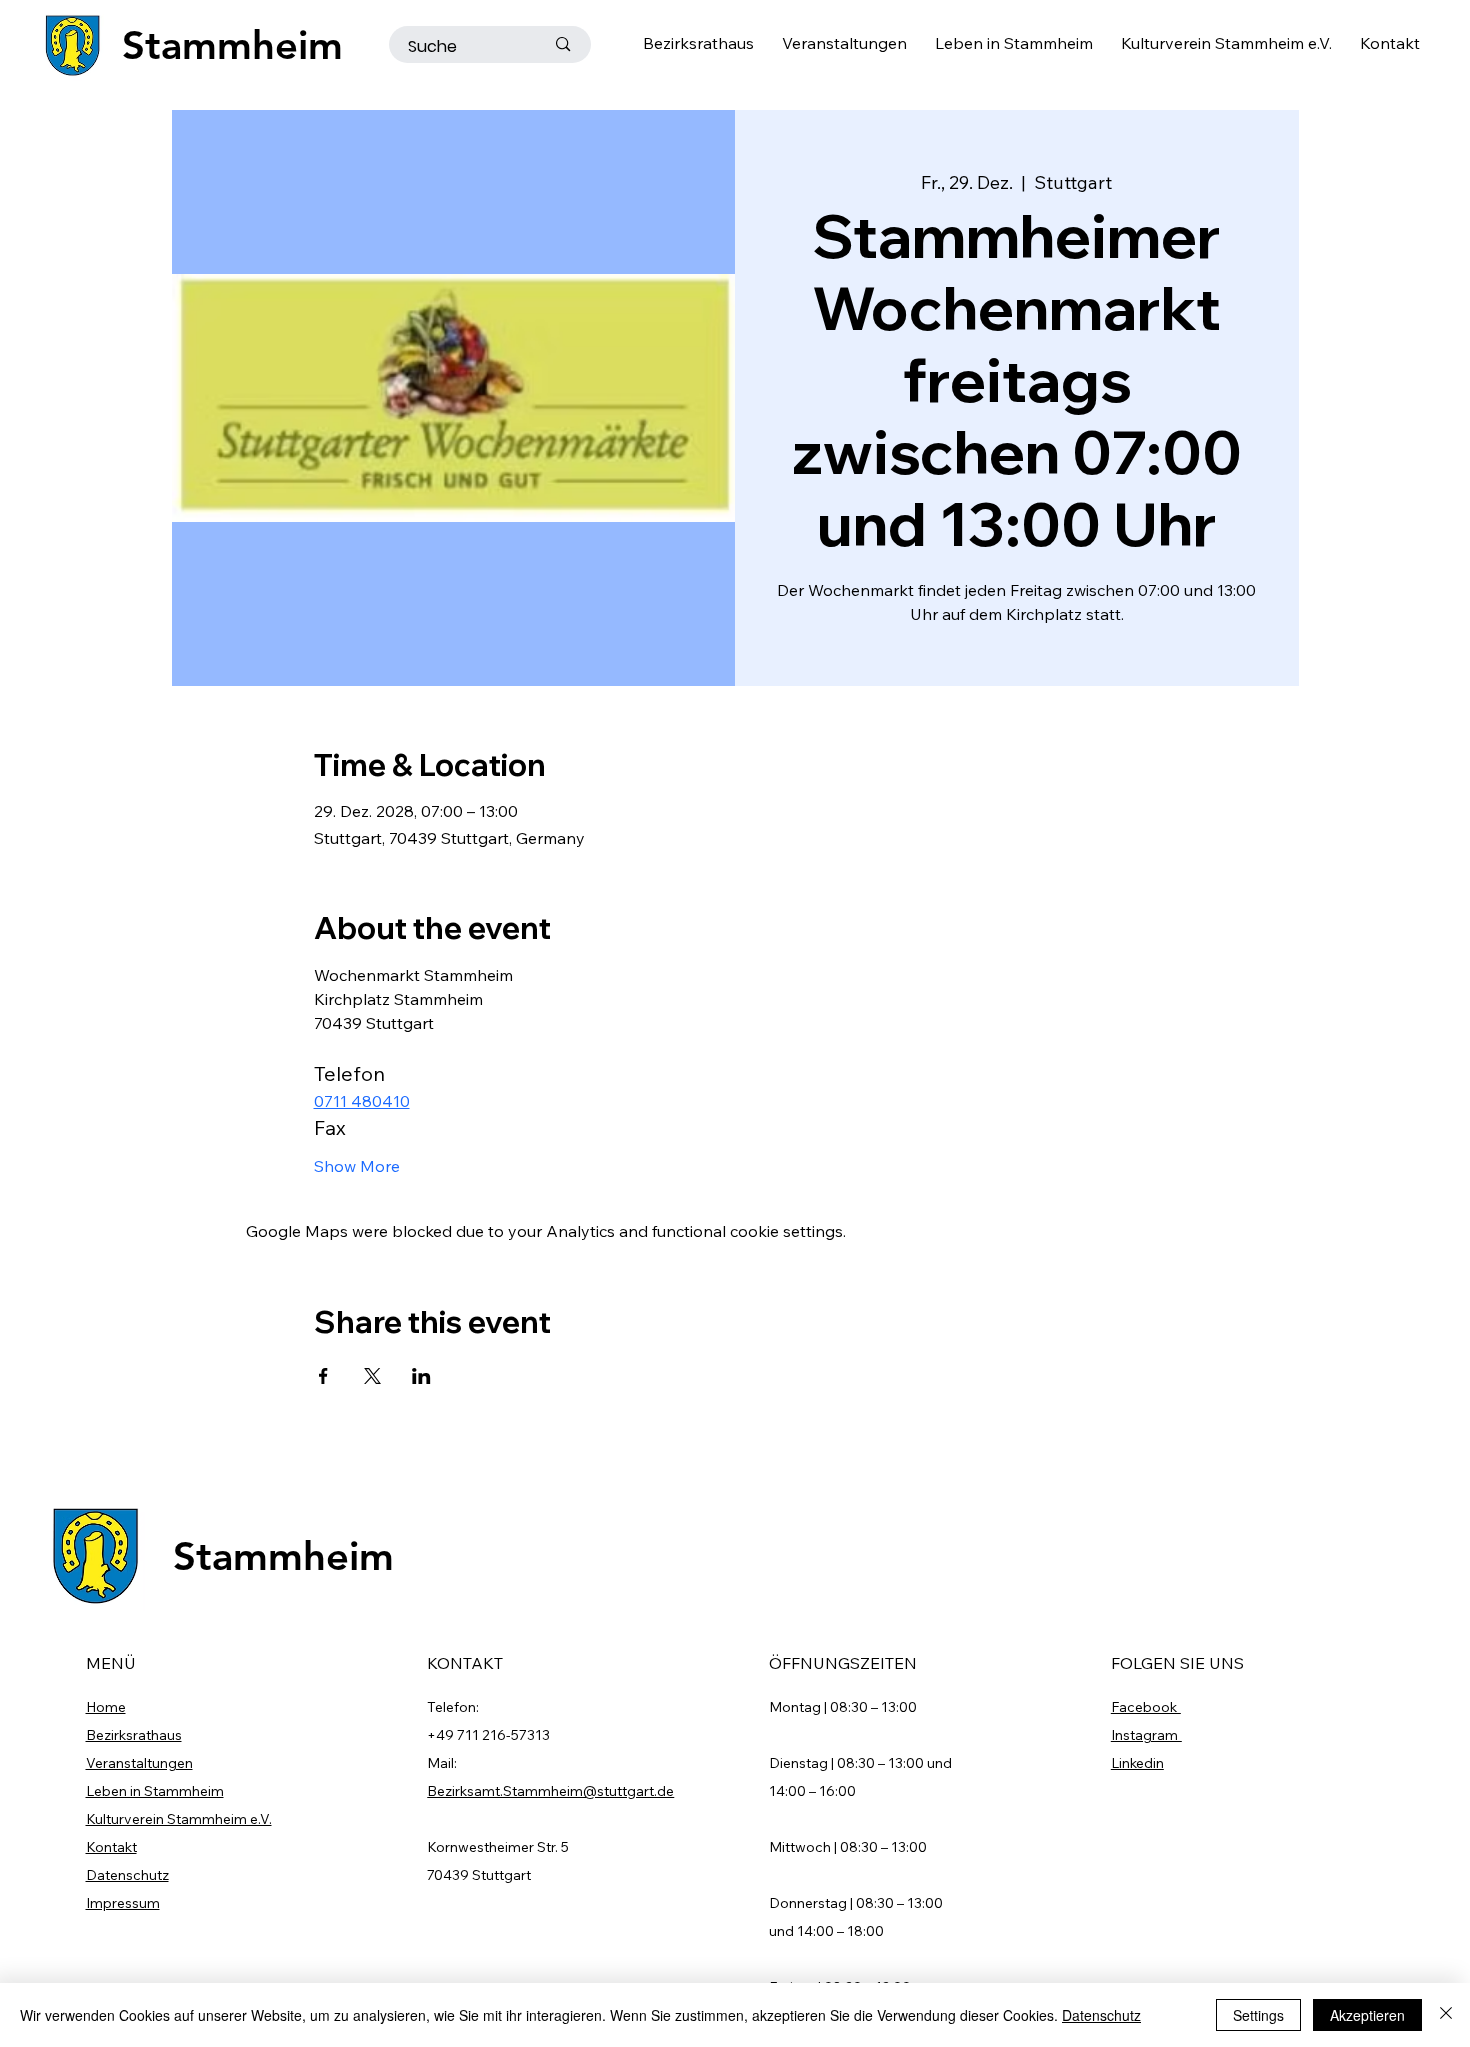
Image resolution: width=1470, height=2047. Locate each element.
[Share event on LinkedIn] (421, 1376)
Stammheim (232, 45)
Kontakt (111, 1847)
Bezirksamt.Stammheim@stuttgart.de (550, 1791)
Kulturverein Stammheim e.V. (179, 1819)
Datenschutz (127, 1875)
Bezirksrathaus (134, 1735)
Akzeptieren (1367, 2015)
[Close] (1446, 2015)
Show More (357, 1166)
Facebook (1146, 1707)
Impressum (123, 1903)
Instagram (1146, 1735)
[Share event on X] (372, 1376)
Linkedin (1137, 1763)
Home (106, 1707)
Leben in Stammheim (155, 1791)
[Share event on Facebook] (323, 1376)
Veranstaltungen (139, 1763)
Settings (1258, 2015)
